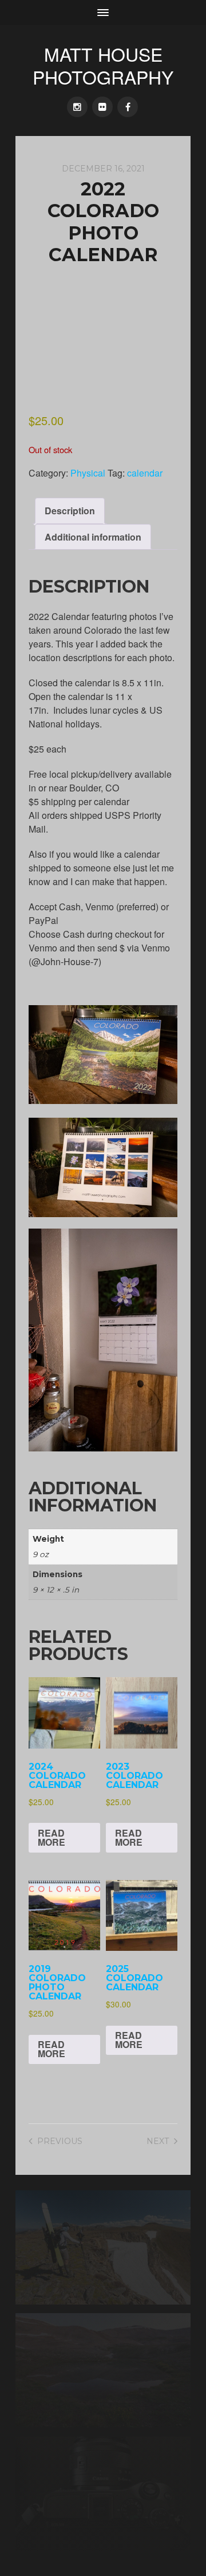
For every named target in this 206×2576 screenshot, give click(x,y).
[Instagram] (77, 107)
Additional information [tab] (93, 537)
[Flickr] (102, 107)
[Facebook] (128, 107)
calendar (145, 473)
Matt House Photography (103, 65)
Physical (88, 473)
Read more (51, 1837)
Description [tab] (70, 511)
